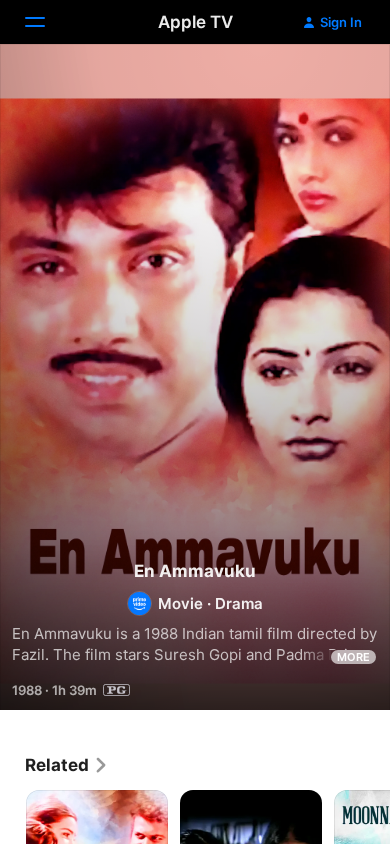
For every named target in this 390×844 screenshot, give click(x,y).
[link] (67, 765)
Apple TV (195, 22)
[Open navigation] (47, 22)
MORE (353, 657)
